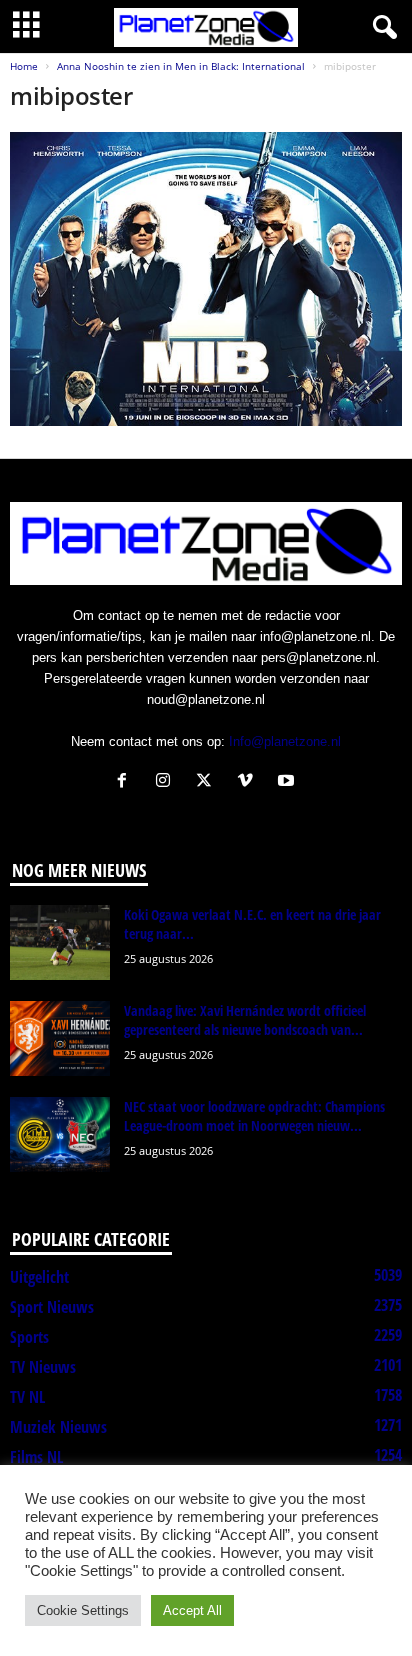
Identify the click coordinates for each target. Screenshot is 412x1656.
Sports (29, 1337)
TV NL (27, 1397)
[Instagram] (167, 782)
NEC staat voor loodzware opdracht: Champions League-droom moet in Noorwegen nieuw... (254, 1116)
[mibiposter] (206, 279)
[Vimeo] (249, 782)
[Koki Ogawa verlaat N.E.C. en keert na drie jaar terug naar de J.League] (60, 942)
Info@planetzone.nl (285, 741)
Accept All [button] (192, 1610)
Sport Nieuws (52, 1307)
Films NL (36, 1457)
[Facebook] (126, 782)
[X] (208, 782)
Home (24, 66)
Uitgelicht (39, 1277)
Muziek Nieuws (58, 1427)
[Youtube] (288, 782)
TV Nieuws (43, 1367)
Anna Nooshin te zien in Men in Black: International (181, 66)
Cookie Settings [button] (83, 1610)
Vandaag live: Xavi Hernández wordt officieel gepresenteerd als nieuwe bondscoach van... (245, 1020)
